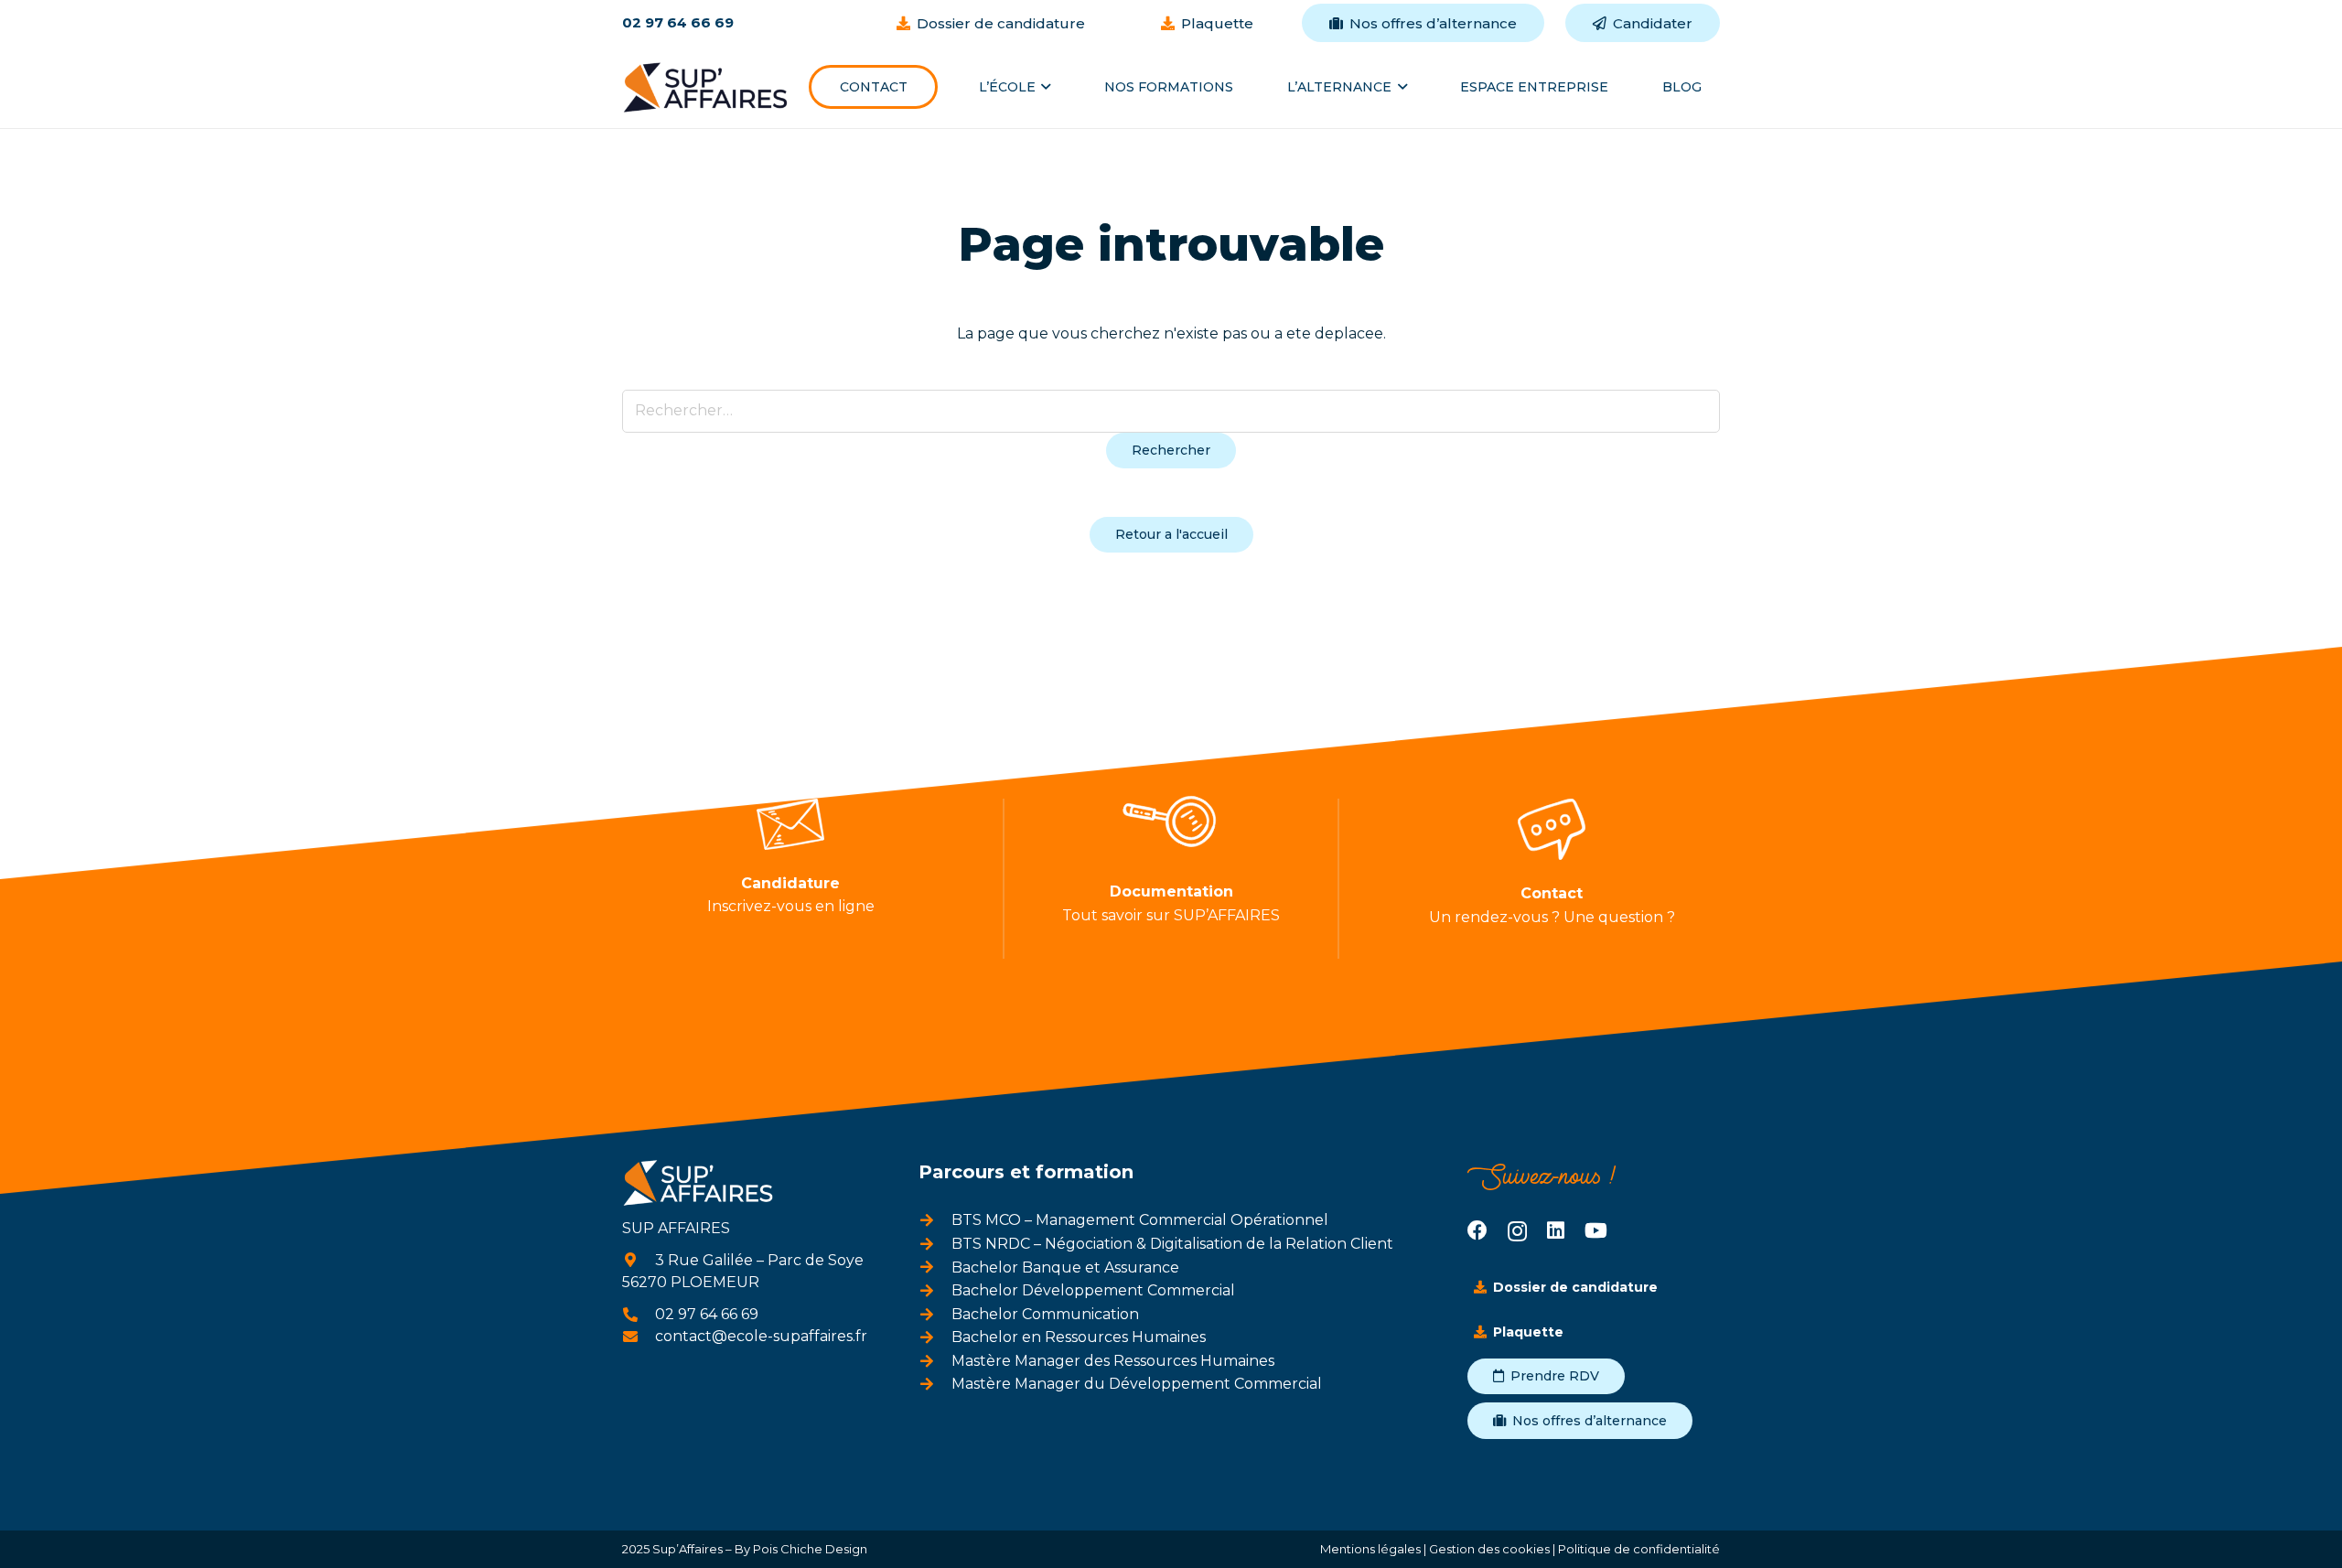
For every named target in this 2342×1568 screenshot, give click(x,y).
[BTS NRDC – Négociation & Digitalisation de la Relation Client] (935, 1244)
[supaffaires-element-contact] (1552, 830)
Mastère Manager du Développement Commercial (1137, 1384)
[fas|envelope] (639, 1337)
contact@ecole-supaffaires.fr (761, 1336)
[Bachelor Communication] (935, 1315)
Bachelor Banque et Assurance (1065, 1267)
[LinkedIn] (1556, 1230)
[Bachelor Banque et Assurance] (935, 1267)
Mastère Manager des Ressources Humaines (1113, 1361)
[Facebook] (1477, 1230)
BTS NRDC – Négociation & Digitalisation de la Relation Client (1172, 1244)
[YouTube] (1596, 1230)
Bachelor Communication (1045, 1314)
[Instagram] (1517, 1231)
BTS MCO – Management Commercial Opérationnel (1140, 1220)
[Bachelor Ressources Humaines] (935, 1337)
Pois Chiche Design (809, 1549)
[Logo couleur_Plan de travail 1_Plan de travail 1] (705, 87)
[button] (1043, 87)
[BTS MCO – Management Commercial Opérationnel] (935, 1220)
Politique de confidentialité (1639, 1549)
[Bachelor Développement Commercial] (935, 1291)
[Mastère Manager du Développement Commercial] (935, 1384)
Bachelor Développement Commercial (1093, 1290)
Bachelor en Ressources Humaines (1079, 1337)
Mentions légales (1370, 1549)
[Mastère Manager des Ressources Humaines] (935, 1361)
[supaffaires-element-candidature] (790, 824)
